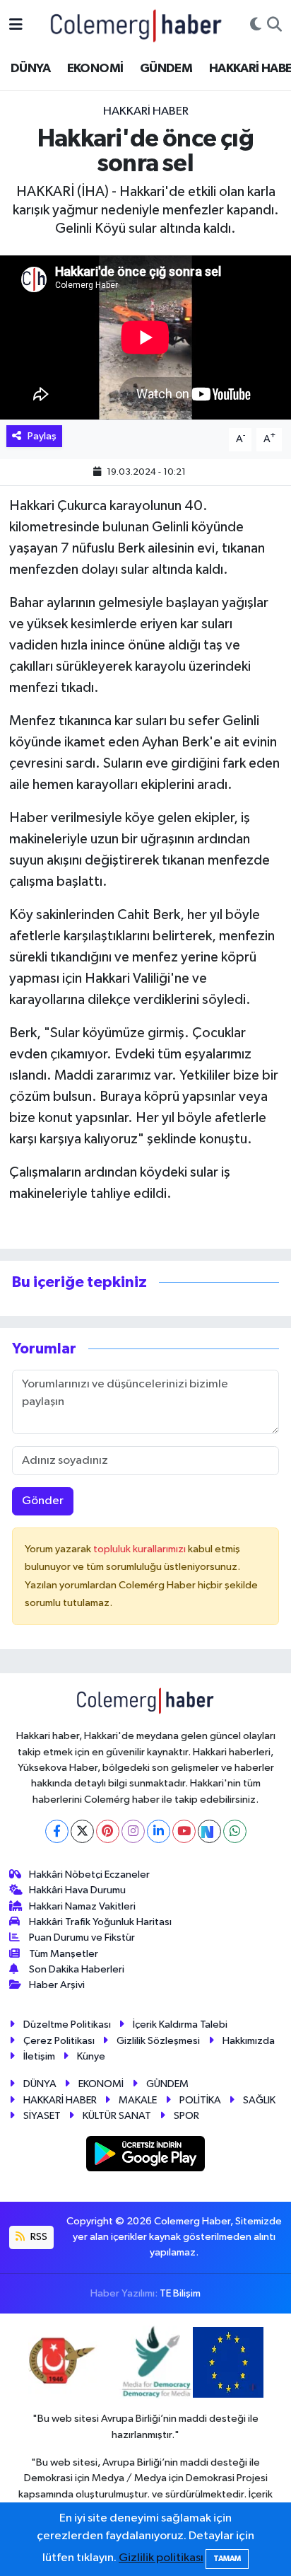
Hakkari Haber (146, 111)
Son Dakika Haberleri (77, 1969)
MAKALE (138, 2100)
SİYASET (42, 2116)
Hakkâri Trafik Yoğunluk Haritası (100, 1922)
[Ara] (274, 25)
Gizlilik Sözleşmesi (158, 2041)
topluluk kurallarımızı (141, 1549)
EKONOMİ (95, 69)
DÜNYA (30, 69)
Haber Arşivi (57, 1985)
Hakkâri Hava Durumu (77, 1890)
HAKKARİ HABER (60, 2100)
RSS (38, 2237)
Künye (91, 2056)
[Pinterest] (108, 1831)
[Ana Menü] (16, 25)
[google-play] (146, 2157)
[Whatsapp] (235, 1831)
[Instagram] (133, 1831)
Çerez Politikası (59, 2041)
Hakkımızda (249, 2041)
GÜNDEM (166, 69)
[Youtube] (184, 1831)
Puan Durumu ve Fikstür (82, 1937)
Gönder (43, 1501)
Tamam (227, 2559)
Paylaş (42, 436)
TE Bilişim (180, 2293)
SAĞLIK (259, 2100)
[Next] (209, 1831)
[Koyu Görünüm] (256, 25)
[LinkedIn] (159, 1831)
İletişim (39, 2056)
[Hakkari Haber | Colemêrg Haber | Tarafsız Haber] (136, 25)
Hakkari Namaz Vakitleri (82, 1906)
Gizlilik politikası (161, 2558)
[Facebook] (57, 1831)
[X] (82, 1831)
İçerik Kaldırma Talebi (180, 2025)
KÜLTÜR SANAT (117, 2116)
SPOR (186, 2116)
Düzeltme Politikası (67, 2025)
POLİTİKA (200, 2100)
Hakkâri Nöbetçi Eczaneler (89, 1875)
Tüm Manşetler (64, 1954)
